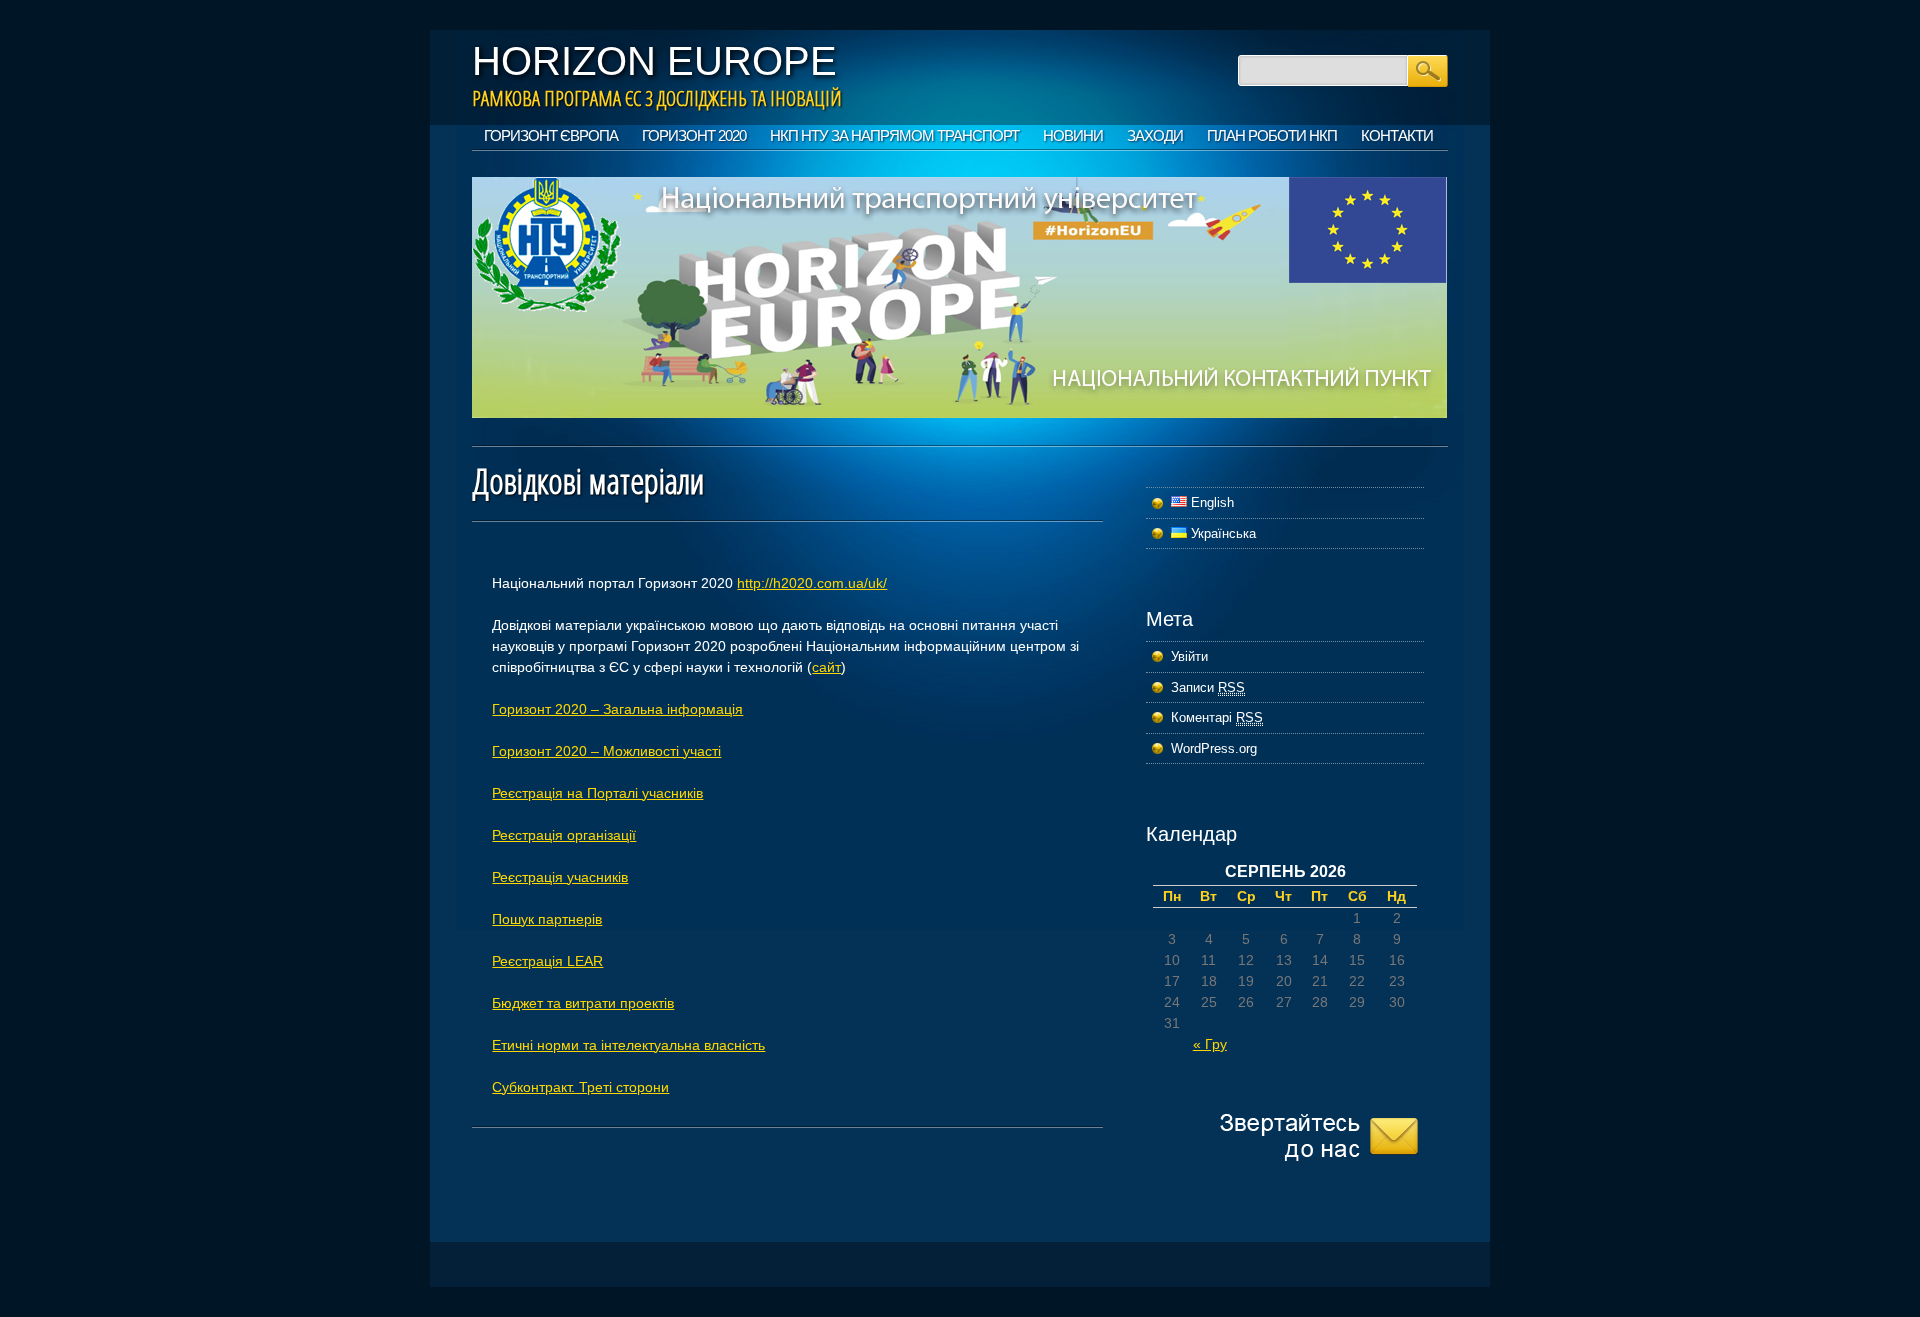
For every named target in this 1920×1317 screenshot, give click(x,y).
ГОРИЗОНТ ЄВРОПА (551, 135)
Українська (1221, 533)
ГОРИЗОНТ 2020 (694, 135)
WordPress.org (1214, 748)
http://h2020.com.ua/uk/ (812, 583)
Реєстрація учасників (560, 877)
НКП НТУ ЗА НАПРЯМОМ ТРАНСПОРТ (894, 135)
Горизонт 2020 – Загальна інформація (617, 709)
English (1210, 502)
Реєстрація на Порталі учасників (597, 793)
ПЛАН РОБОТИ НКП (1272, 135)
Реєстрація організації (564, 835)
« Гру (1210, 1044)
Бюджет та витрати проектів (583, 1003)
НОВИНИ (1073, 135)
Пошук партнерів (547, 919)
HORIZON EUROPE (654, 61)
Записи (1208, 687)
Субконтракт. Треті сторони (580, 1087)
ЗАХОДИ (1155, 135)
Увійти (1189, 656)
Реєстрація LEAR (547, 961)
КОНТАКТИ (1397, 135)
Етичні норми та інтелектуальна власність (628, 1045)
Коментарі (1217, 717)
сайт (826, 667)
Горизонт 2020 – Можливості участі (606, 751)
